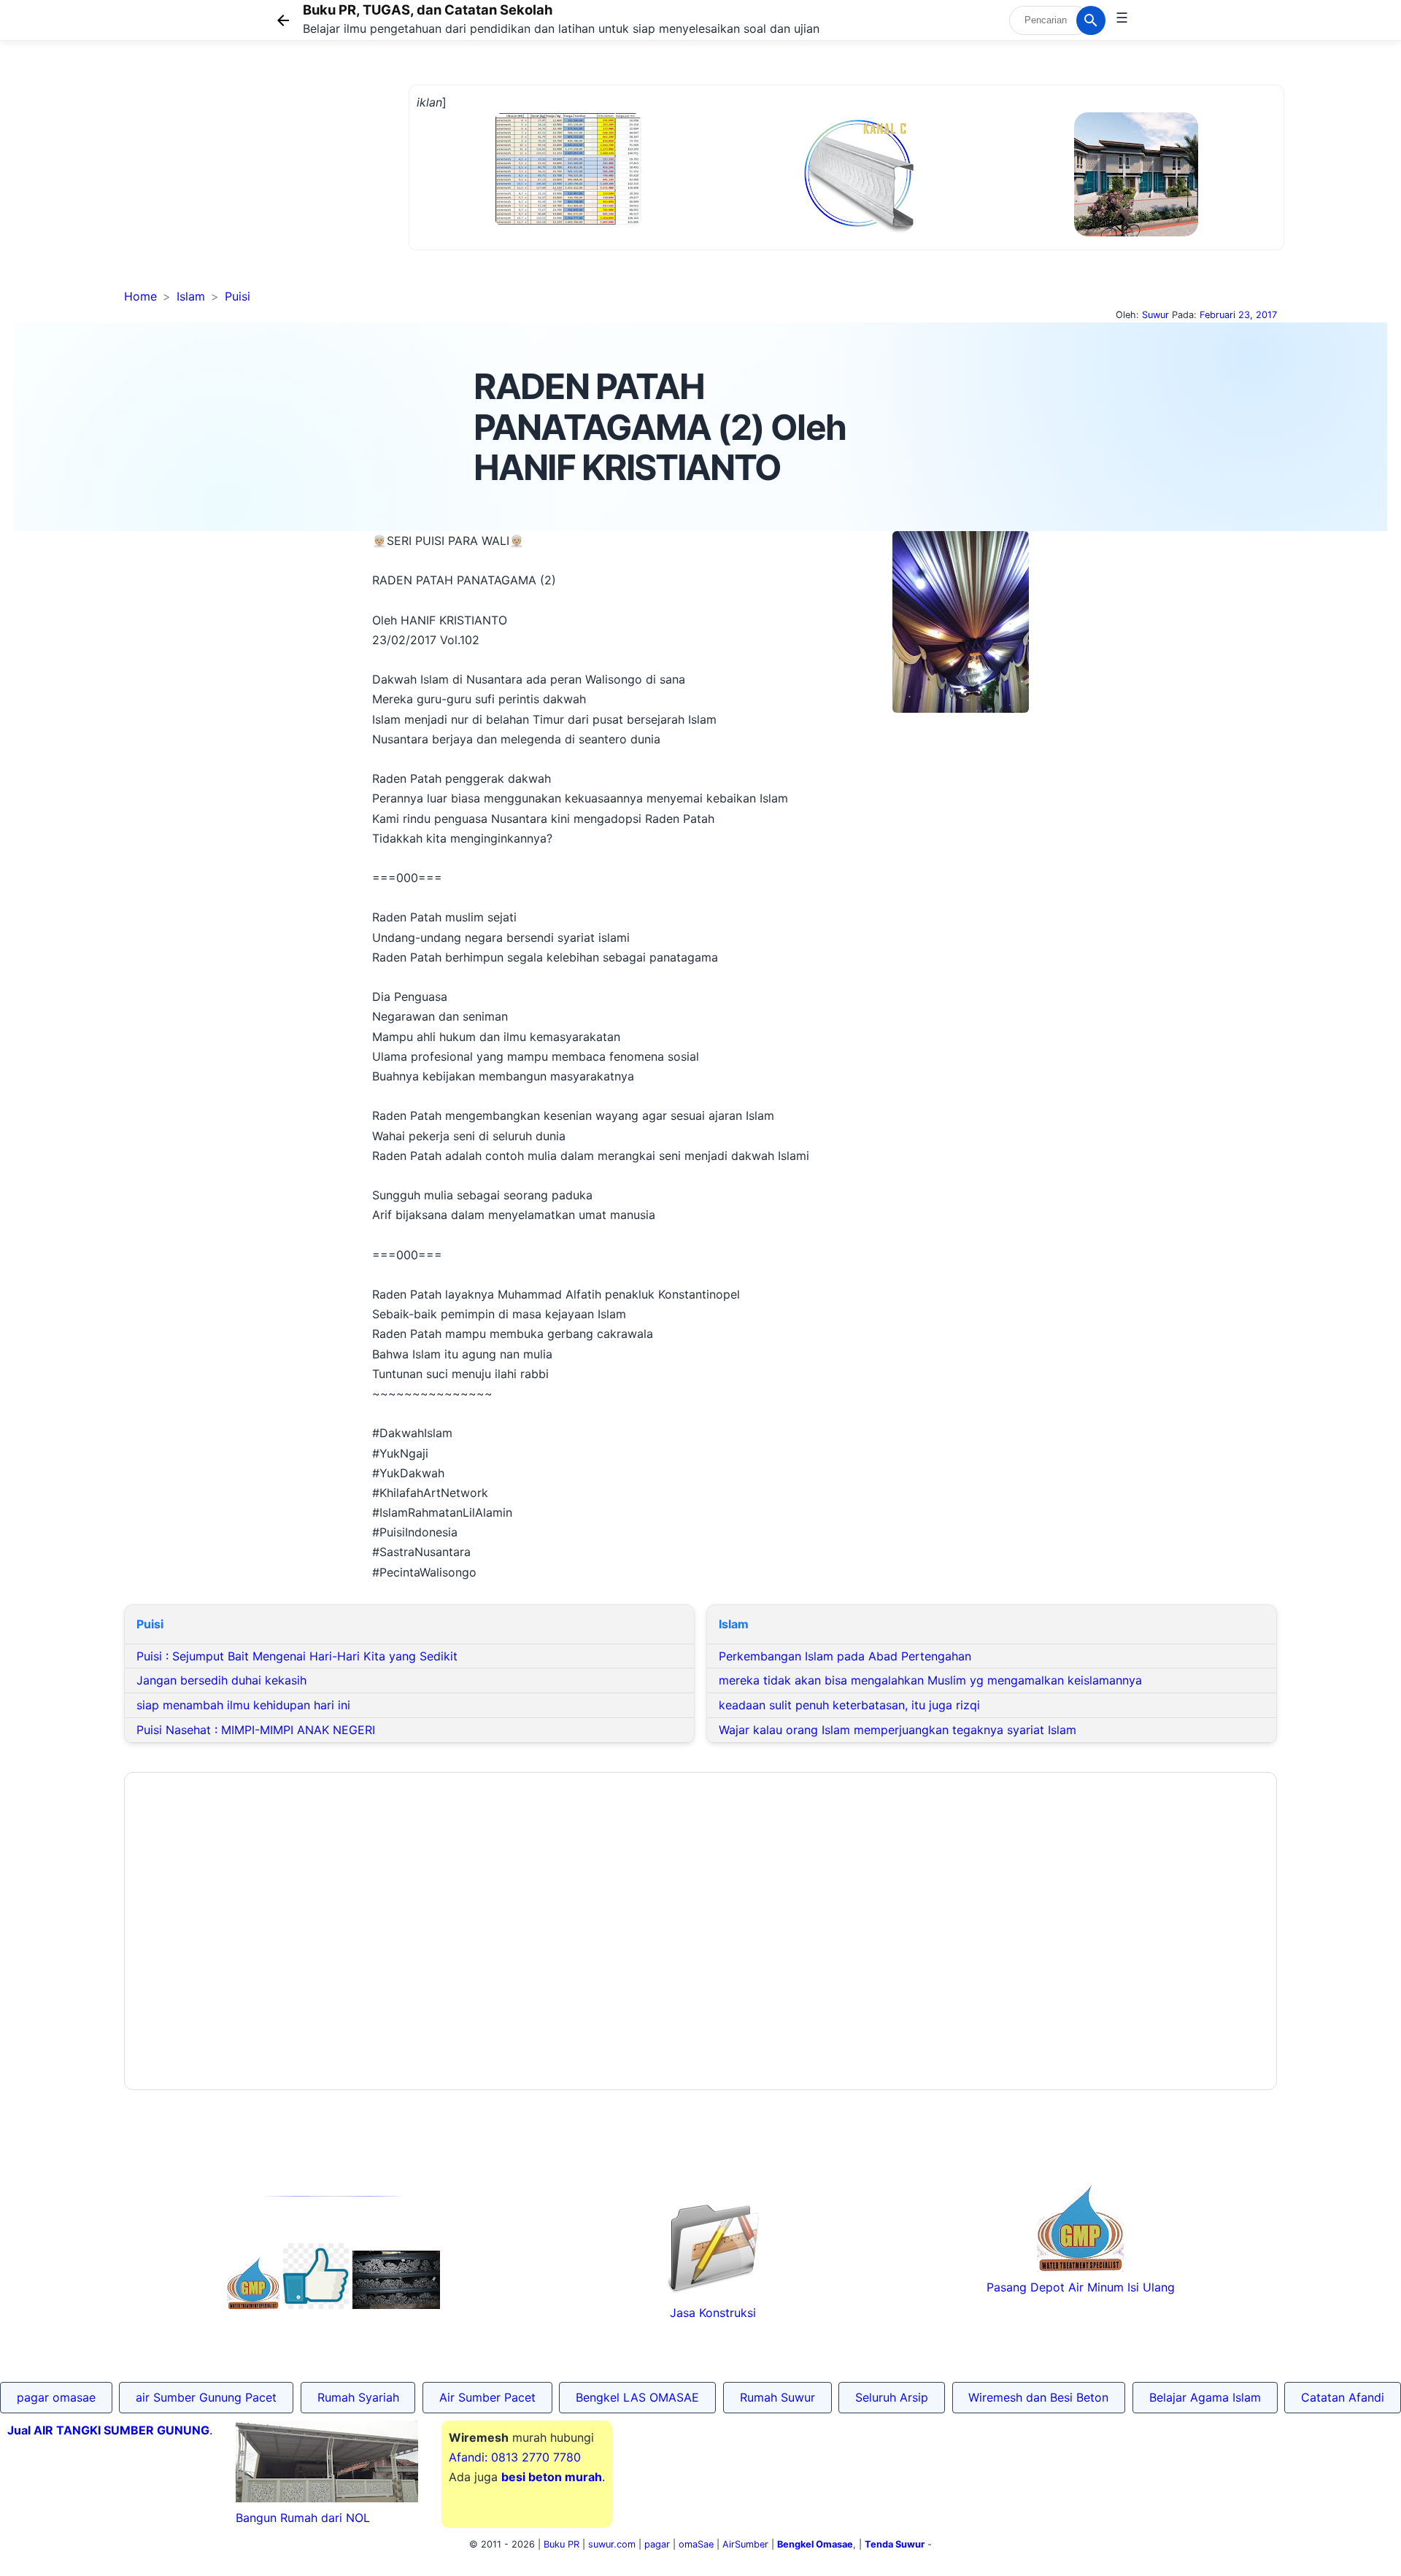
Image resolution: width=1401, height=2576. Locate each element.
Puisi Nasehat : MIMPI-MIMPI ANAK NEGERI (256, 1730)
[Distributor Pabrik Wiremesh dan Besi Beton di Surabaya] (396, 2305)
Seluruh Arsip (892, 2397)
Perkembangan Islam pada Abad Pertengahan (845, 1656)
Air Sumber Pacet (487, 2397)
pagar (657, 2544)
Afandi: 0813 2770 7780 (515, 2457)
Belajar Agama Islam (1205, 2397)
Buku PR (561, 2544)
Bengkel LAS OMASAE (637, 2397)
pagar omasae (56, 2397)
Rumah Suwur (777, 2397)
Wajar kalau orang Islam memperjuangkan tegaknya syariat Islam (898, 1730)
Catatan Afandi (1343, 2397)
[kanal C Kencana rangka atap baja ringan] (858, 230)
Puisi (238, 296)
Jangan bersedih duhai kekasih (221, 1680)
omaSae (696, 2544)
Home (140, 296)
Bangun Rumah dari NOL (303, 2518)
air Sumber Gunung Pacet (206, 2397)
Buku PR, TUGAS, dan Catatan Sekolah (428, 9)
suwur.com (612, 2544)
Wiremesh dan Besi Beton (1038, 2397)
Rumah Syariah (358, 2397)
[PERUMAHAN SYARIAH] (316, 2305)
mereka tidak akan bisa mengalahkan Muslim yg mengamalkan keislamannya (930, 1680)
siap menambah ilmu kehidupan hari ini (243, 1705)
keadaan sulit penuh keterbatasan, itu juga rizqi (849, 1705)
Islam (191, 296)
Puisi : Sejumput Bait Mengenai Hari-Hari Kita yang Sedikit (297, 1656)
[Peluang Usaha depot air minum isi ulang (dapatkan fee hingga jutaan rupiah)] (253, 2305)
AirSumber (745, 2544)
